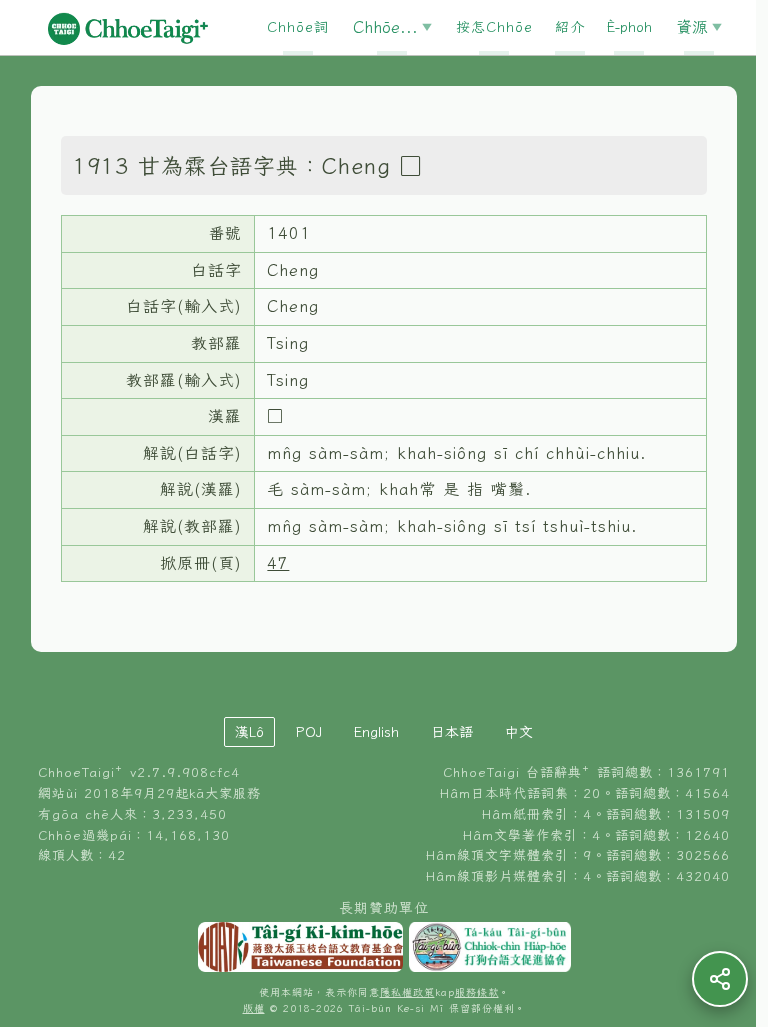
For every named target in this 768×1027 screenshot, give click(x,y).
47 (278, 563)
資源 (692, 27)
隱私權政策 (407, 992)
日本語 (452, 732)
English (376, 732)
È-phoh (629, 27)
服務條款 (477, 992)
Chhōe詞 (298, 27)
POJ (309, 732)
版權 (254, 1008)
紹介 (570, 27)
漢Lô (249, 732)
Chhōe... (385, 27)
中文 (519, 732)
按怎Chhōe (494, 27)
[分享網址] (720, 979)
